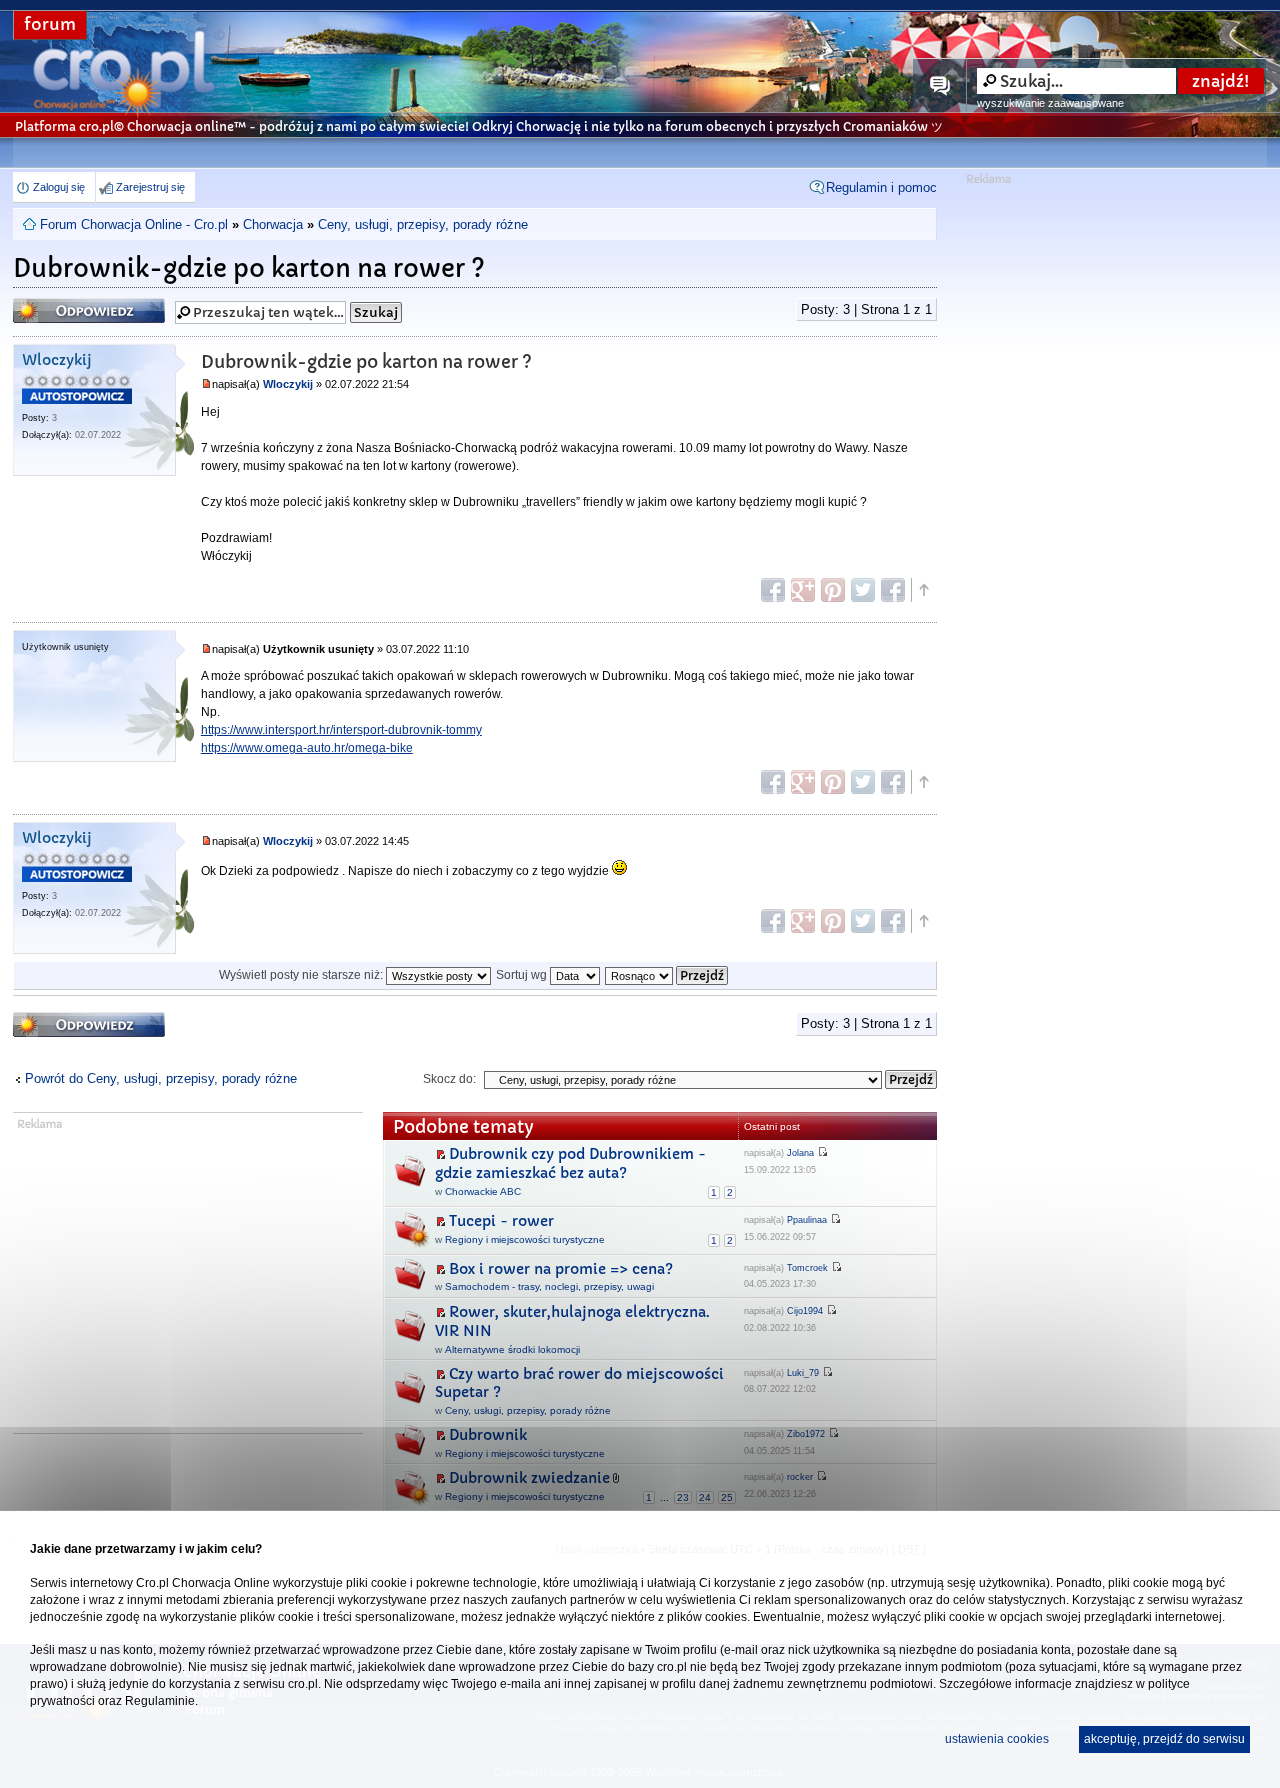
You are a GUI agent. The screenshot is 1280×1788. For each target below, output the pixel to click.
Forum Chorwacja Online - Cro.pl (134, 224)
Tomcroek (807, 1268)
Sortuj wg (523, 975)
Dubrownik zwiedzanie (529, 1478)
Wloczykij (57, 360)
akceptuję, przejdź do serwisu (1164, 1739)
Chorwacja (273, 224)
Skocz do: (449, 1079)
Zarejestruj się (150, 187)
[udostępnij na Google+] (803, 590)
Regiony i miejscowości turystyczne (525, 1239)
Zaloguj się (59, 187)
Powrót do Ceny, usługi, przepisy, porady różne (161, 1078)
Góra (923, 590)
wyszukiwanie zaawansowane (1050, 103)
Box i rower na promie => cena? (561, 1269)
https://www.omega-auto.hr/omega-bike (307, 748)
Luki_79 (803, 1373)
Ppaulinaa (807, 1220)
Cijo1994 (805, 1311)
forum (50, 24)
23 (683, 1497)
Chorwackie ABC (483, 1191)
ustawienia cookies (997, 1739)
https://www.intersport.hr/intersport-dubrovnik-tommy (341, 730)
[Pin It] (833, 590)
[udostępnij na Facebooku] (773, 590)
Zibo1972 (806, 1434)
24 (705, 1497)
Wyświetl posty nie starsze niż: (302, 975)
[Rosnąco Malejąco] (667, 975)
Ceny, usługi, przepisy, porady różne (423, 224)
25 (727, 1497)
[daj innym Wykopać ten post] (893, 590)
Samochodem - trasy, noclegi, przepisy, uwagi (549, 1286)
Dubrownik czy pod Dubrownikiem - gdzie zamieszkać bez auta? (570, 1163)
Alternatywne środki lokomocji (512, 1349)
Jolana (800, 1153)
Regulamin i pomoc (881, 187)
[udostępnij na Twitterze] (863, 590)
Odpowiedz (52, 305)
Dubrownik (488, 1435)
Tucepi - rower (501, 1221)
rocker (800, 1477)
